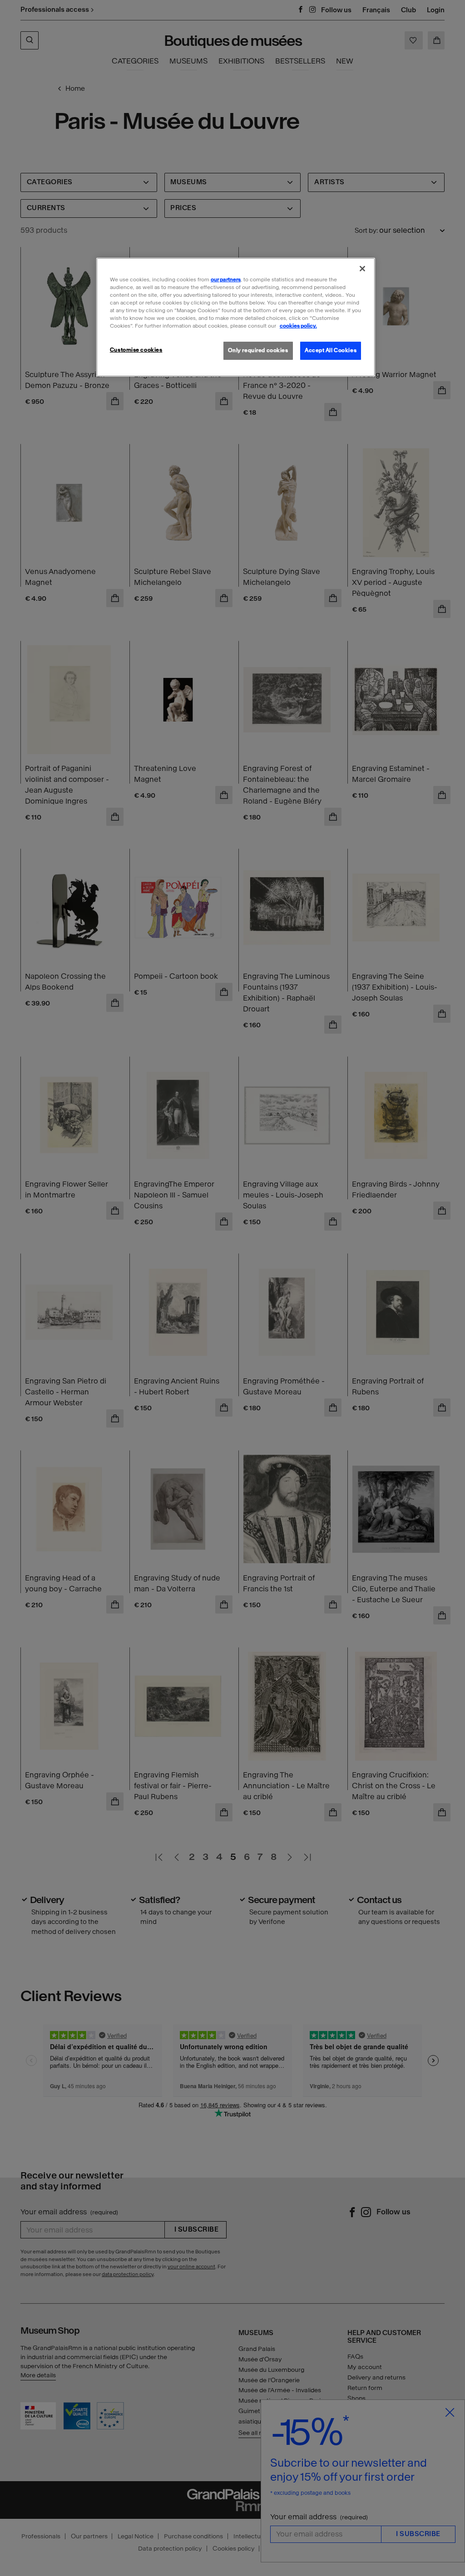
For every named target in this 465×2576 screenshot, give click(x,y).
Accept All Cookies (331, 350)
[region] (236, 317)
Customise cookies (136, 350)
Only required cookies (258, 350)
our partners (226, 280)
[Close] (362, 269)
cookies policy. (298, 326)
